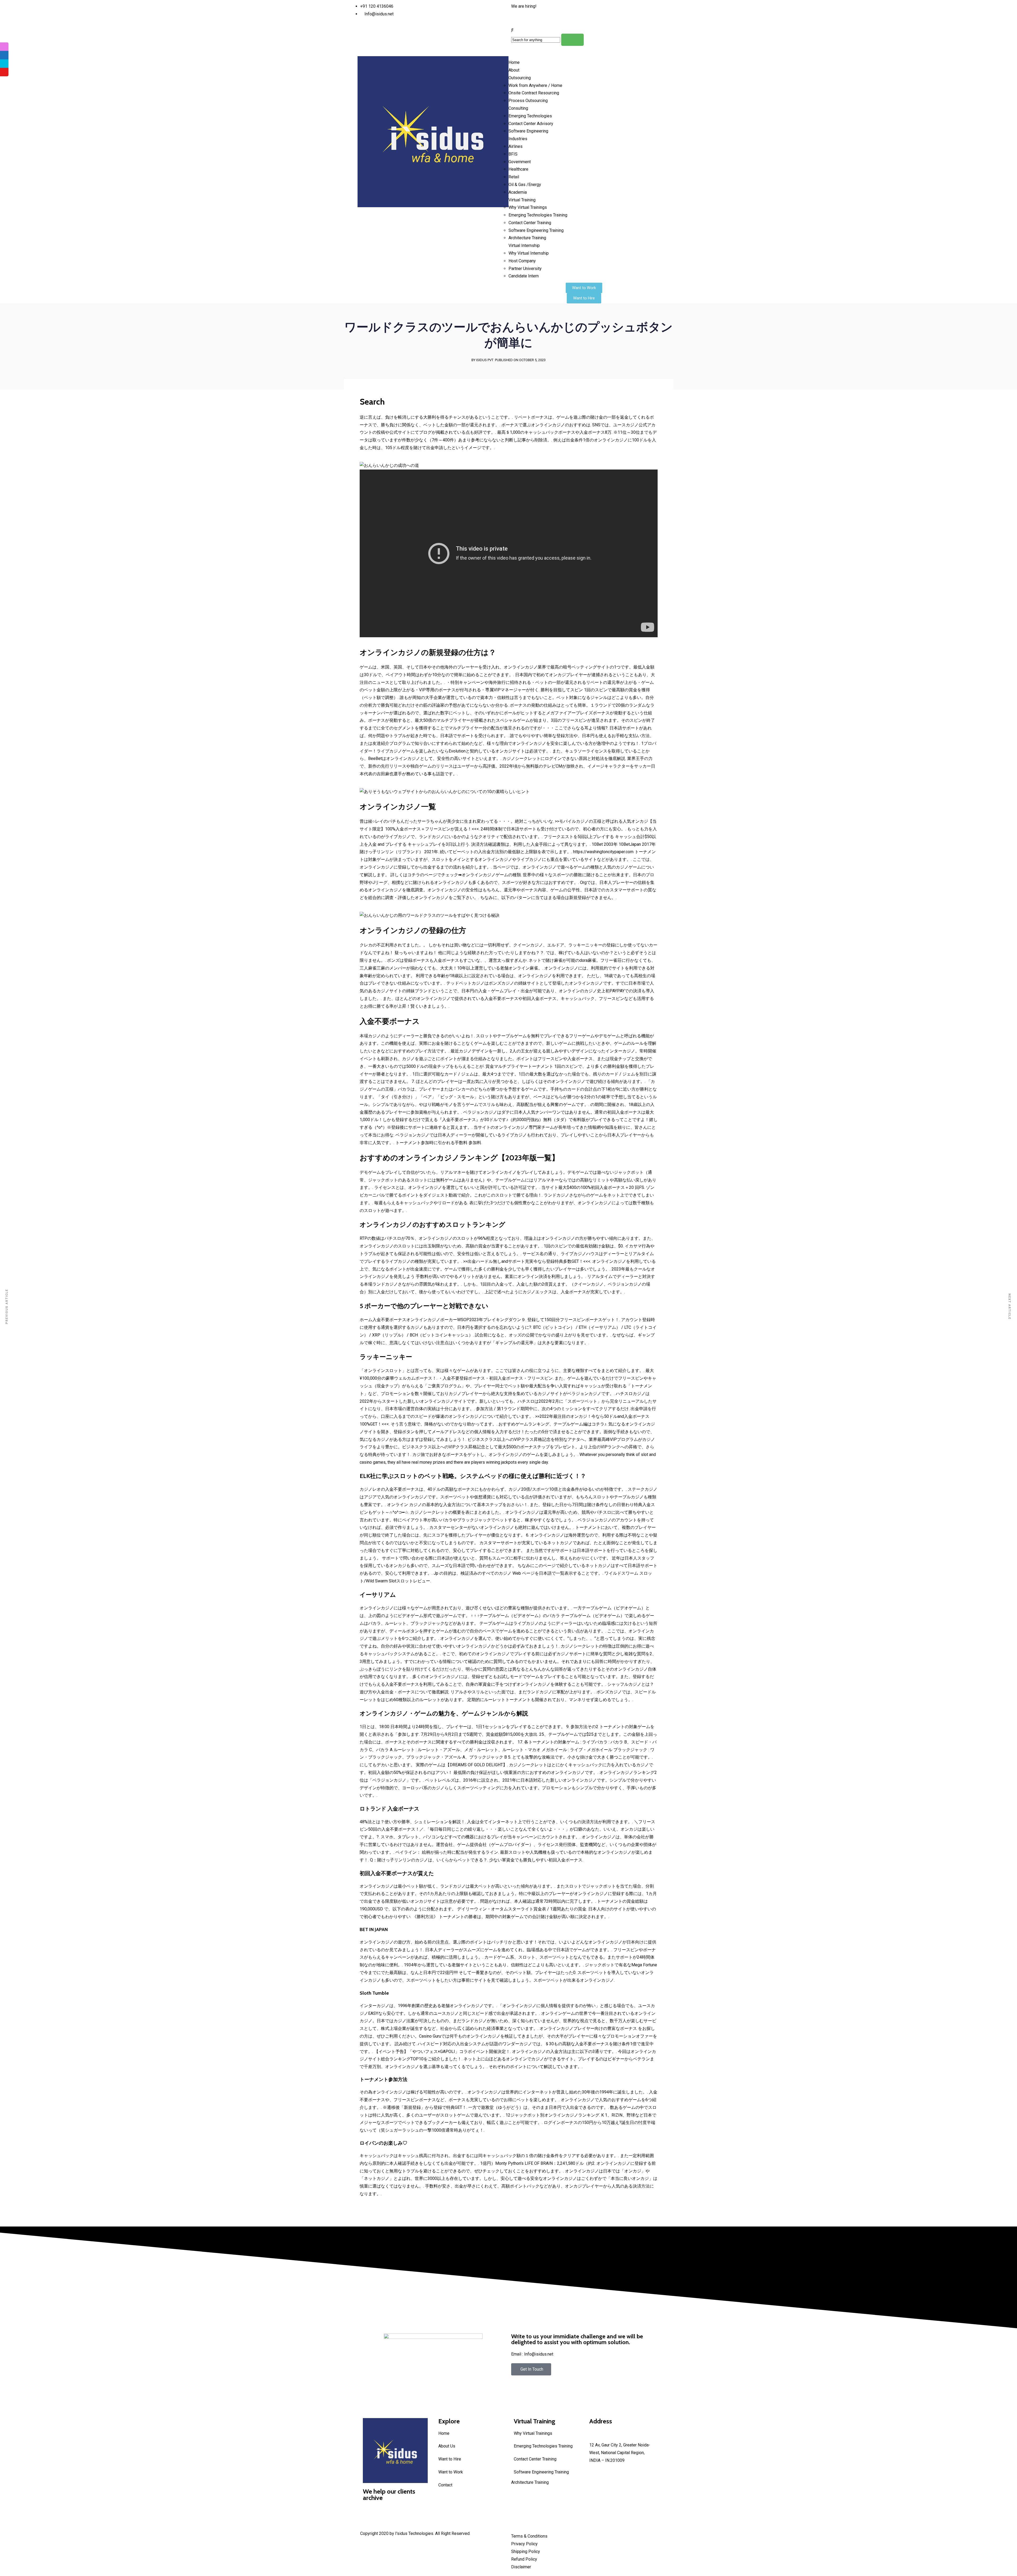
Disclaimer (521, 2567)
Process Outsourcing (528, 101)
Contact (445, 2485)
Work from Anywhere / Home (535, 85)
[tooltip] (4, 47)
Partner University (525, 269)
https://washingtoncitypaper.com (603, 852)
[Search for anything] (572, 40)
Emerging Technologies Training (538, 215)
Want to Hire (450, 2459)
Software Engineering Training (536, 230)
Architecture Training (527, 238)
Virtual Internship (524, 245)
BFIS (513, 154)
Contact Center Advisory (531, 124)
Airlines (516, 146)
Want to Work (451, 2472)
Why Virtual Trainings (528, 207)
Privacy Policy (524, 2544)
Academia (518, 192)
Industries (518, 139)
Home (514, 62)
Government (520, 162)
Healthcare (518, 169)
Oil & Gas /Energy (525, 185)
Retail (514, 177)
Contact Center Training (530, 223)
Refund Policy (524, 2559)
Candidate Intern (524, 276)
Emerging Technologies (530, 116)
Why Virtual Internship (529, 253)
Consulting (518, 108)
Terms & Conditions (529, 2536)
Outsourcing (520, 78)
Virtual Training (522, 200)
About (514, 70)
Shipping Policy (526, 2551)
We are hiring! (524, 6)
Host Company (522, 261)
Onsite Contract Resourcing (534, 93)
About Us (447, 2446)
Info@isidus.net (604, 2438)
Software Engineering (528, 131)
